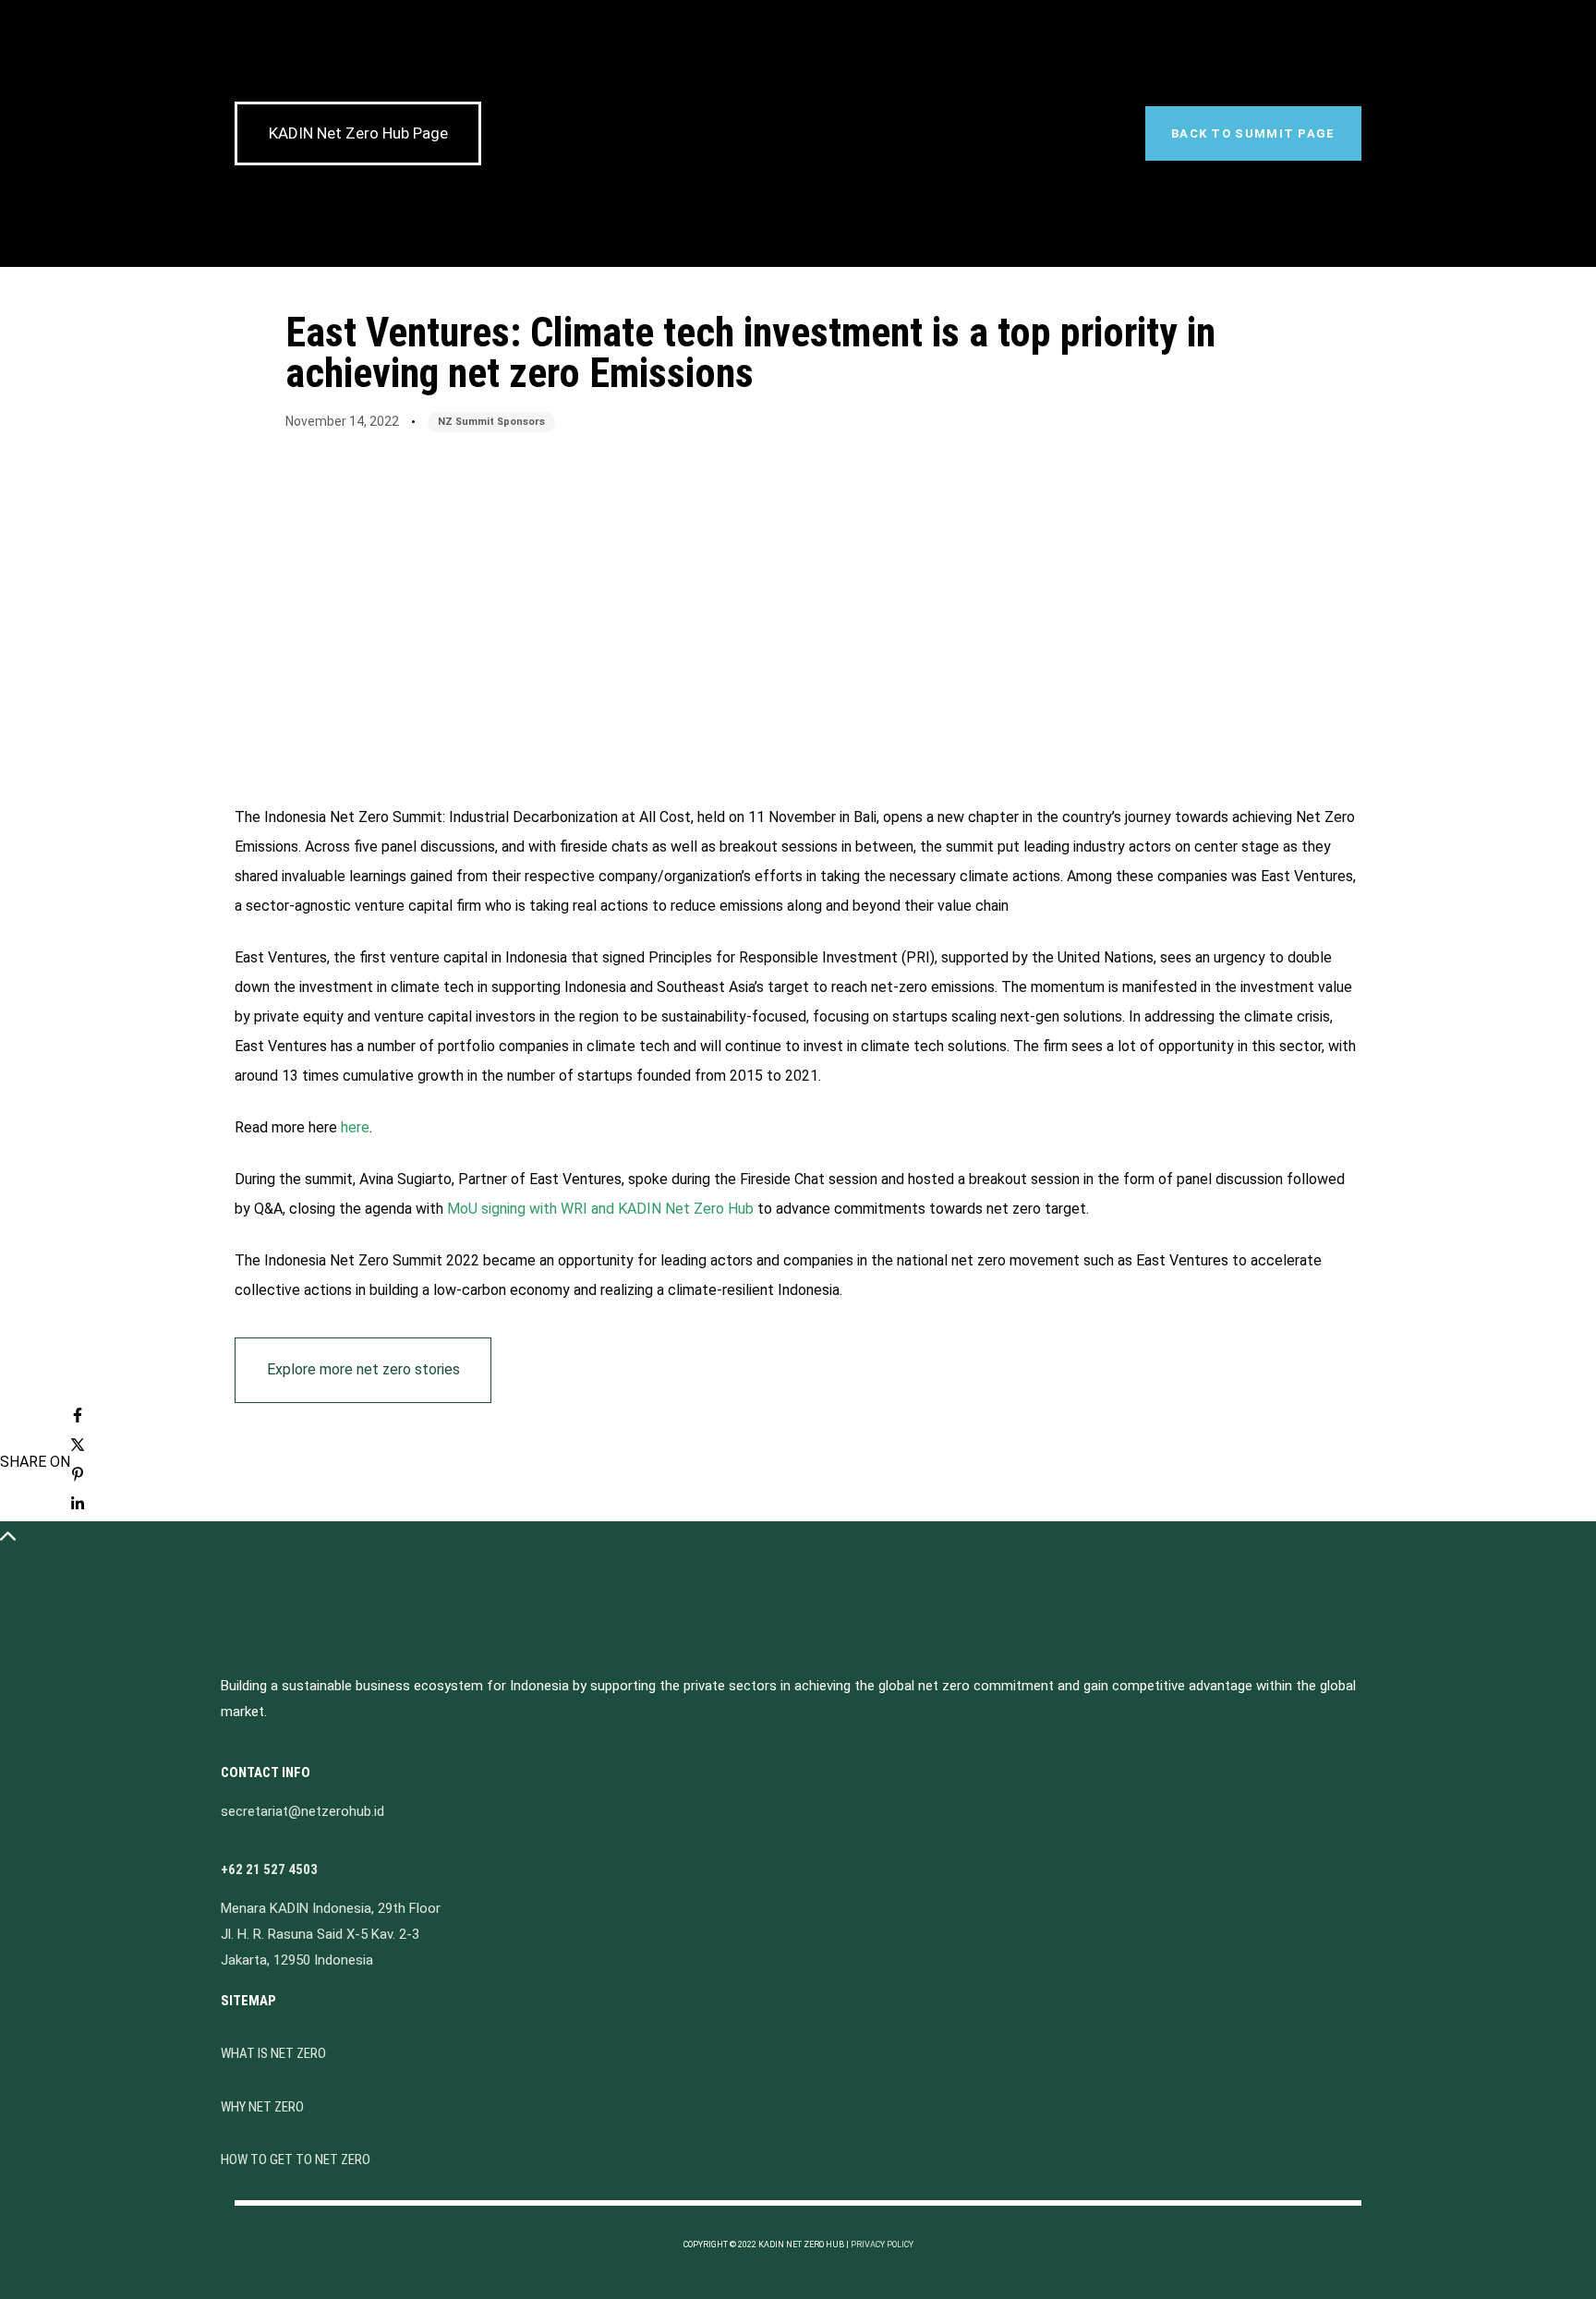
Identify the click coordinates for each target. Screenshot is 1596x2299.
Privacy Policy (882, 2245)
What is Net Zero (273, 2053)
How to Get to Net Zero (296, 2160)
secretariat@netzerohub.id (302, 1811)
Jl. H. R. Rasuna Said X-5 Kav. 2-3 (320, 1934)
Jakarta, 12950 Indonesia (297, 1960)
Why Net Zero (262, 2107)
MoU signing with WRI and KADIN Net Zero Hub (600, 1209)
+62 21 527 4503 (269, 1869)
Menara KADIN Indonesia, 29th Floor (331, 1908)
